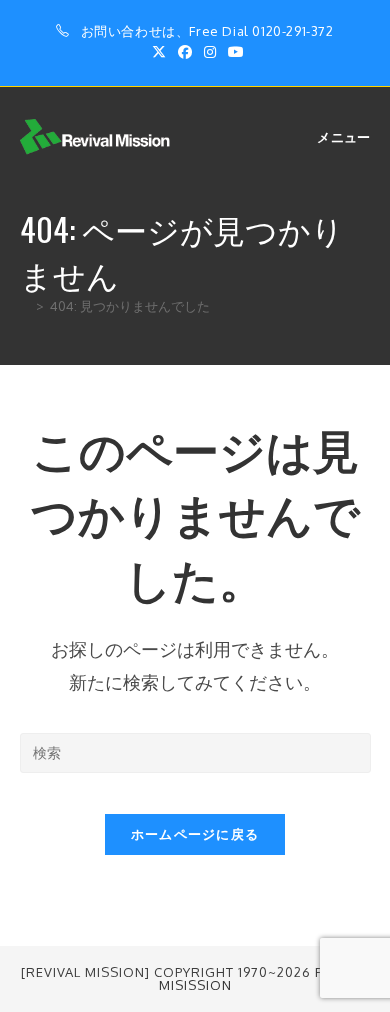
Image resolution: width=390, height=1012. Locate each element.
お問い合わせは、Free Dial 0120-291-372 (207, 31)
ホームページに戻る (195, 834)
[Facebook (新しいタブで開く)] (185, 52)
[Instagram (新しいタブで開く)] (210, 52)
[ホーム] (25, 306)
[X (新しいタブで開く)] (159, 52)
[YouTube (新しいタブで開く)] (233, 52)
